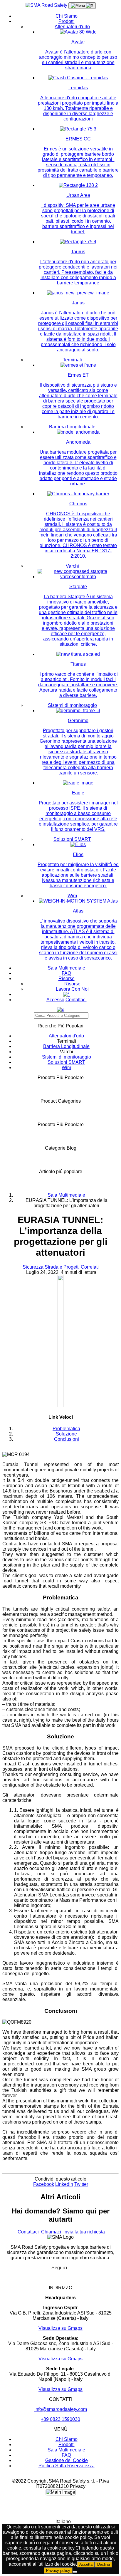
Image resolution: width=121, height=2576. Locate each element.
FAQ (66, 973)
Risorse (67, 978)
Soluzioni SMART (72, 839)
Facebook (44, 2184)
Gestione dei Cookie (67, 2460)
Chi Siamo (67, 16)
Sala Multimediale (66, 968)
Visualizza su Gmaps (60, 2328)
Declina (104, 2564)
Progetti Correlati (81, 1267)
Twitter (81, 2184)
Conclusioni (67, 1439)
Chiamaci (51, 2232)
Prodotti (67, 21)
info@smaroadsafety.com (61, 2409)
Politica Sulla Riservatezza (67, 2466)
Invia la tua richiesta (84, 2232)
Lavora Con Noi (72, 989)
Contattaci (76, 1000)
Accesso (55, 1000)
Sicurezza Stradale (42, 1267)
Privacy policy (58, 2571)
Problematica (66, 1429)
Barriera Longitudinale (72, 427)
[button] (60, 2522)
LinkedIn (64, 2184)
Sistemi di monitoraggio (72, 705)
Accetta (86, 2564)
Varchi (72, 566)
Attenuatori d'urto (72, 27)
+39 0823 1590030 (60, 2419)
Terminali (72, 360)
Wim (72, 896)
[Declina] (75, 2572)
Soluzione (66, 1434)
